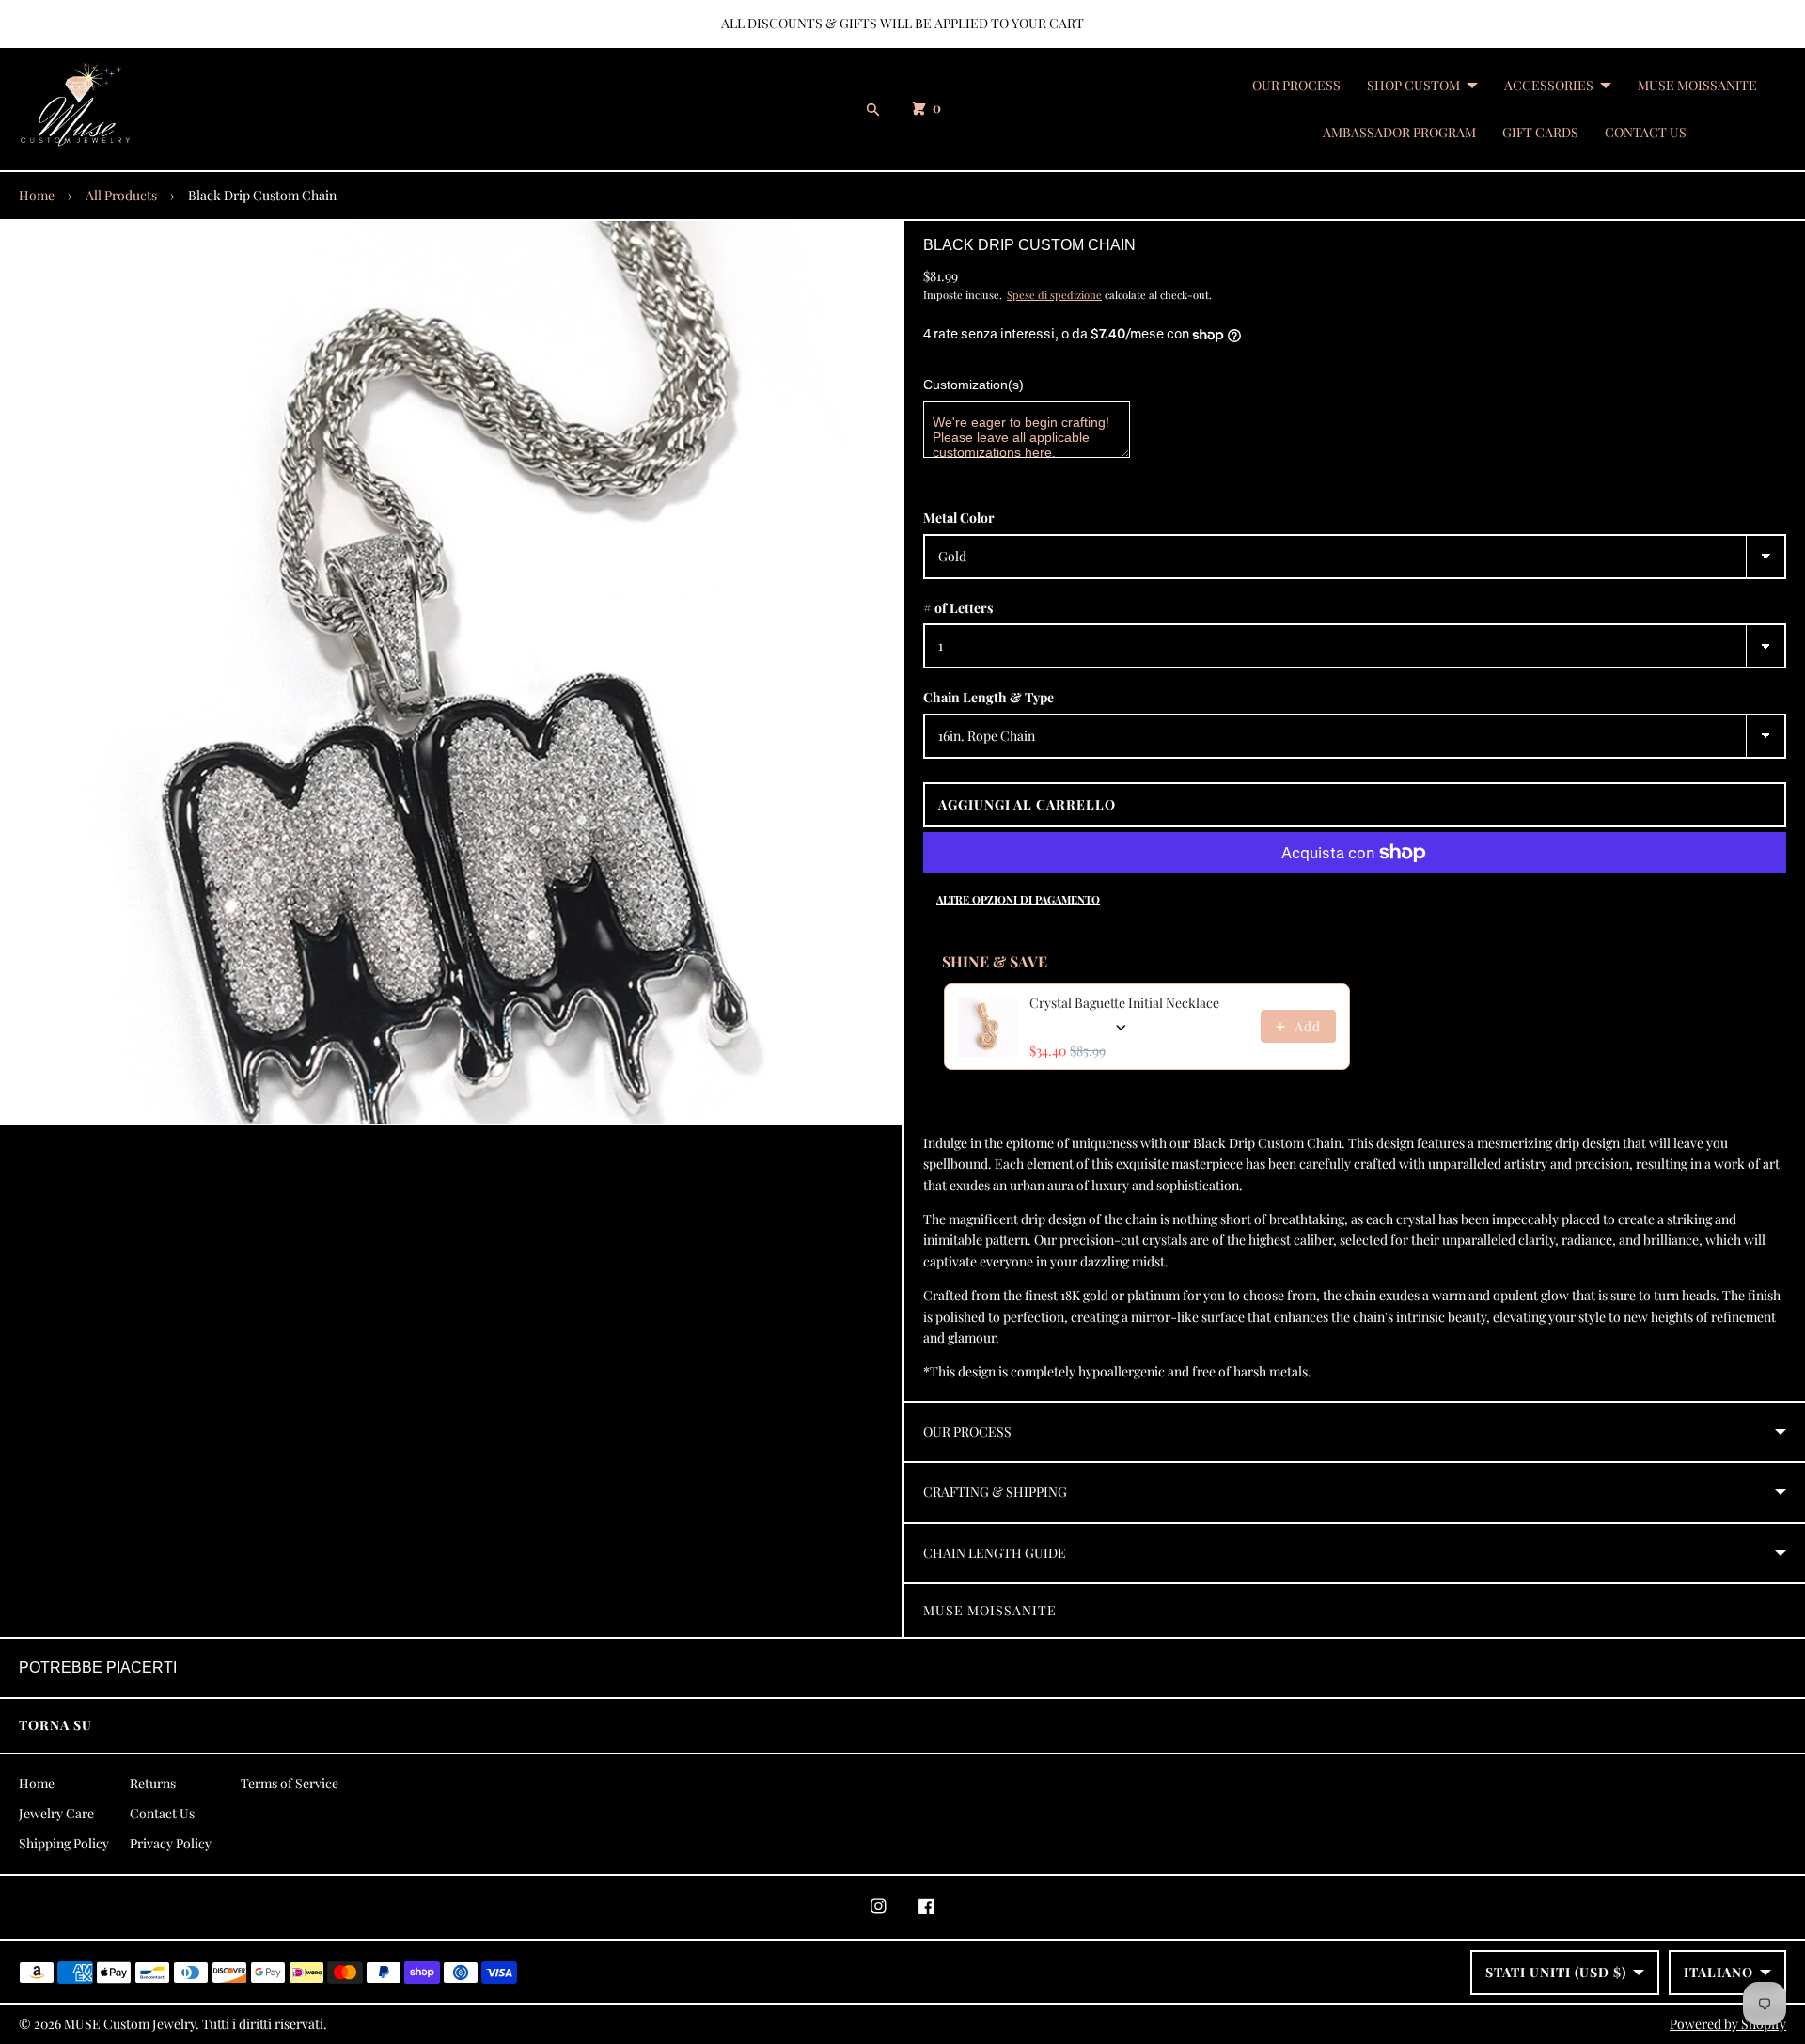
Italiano (1719, 1972)
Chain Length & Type (989, 697)
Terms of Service (290, 1783)
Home (37, 195)
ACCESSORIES (1549, 85)
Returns (153, 1783)
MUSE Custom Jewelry (130, 2024)
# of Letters (958, 608)
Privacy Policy (171, 1843)
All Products (121, 195)
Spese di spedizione (1054, 295)
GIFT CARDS (1540, 132)
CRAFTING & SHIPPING (995, 1492)
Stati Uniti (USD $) (1556, 1972)
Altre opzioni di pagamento (1018, 899)
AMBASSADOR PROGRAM (1399, 132)
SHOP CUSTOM (1413, 85)
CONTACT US (1646, 132)
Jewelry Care (56, 1813)
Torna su (55, 1725)
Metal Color (959, 518)
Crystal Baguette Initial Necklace (1124, 1003)
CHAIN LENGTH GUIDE (995, 1553)
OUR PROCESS (1296, 85)
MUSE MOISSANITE (1697, 85)
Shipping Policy (64, 1843)
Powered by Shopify (1728, 2024)
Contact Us (162, 1813)
